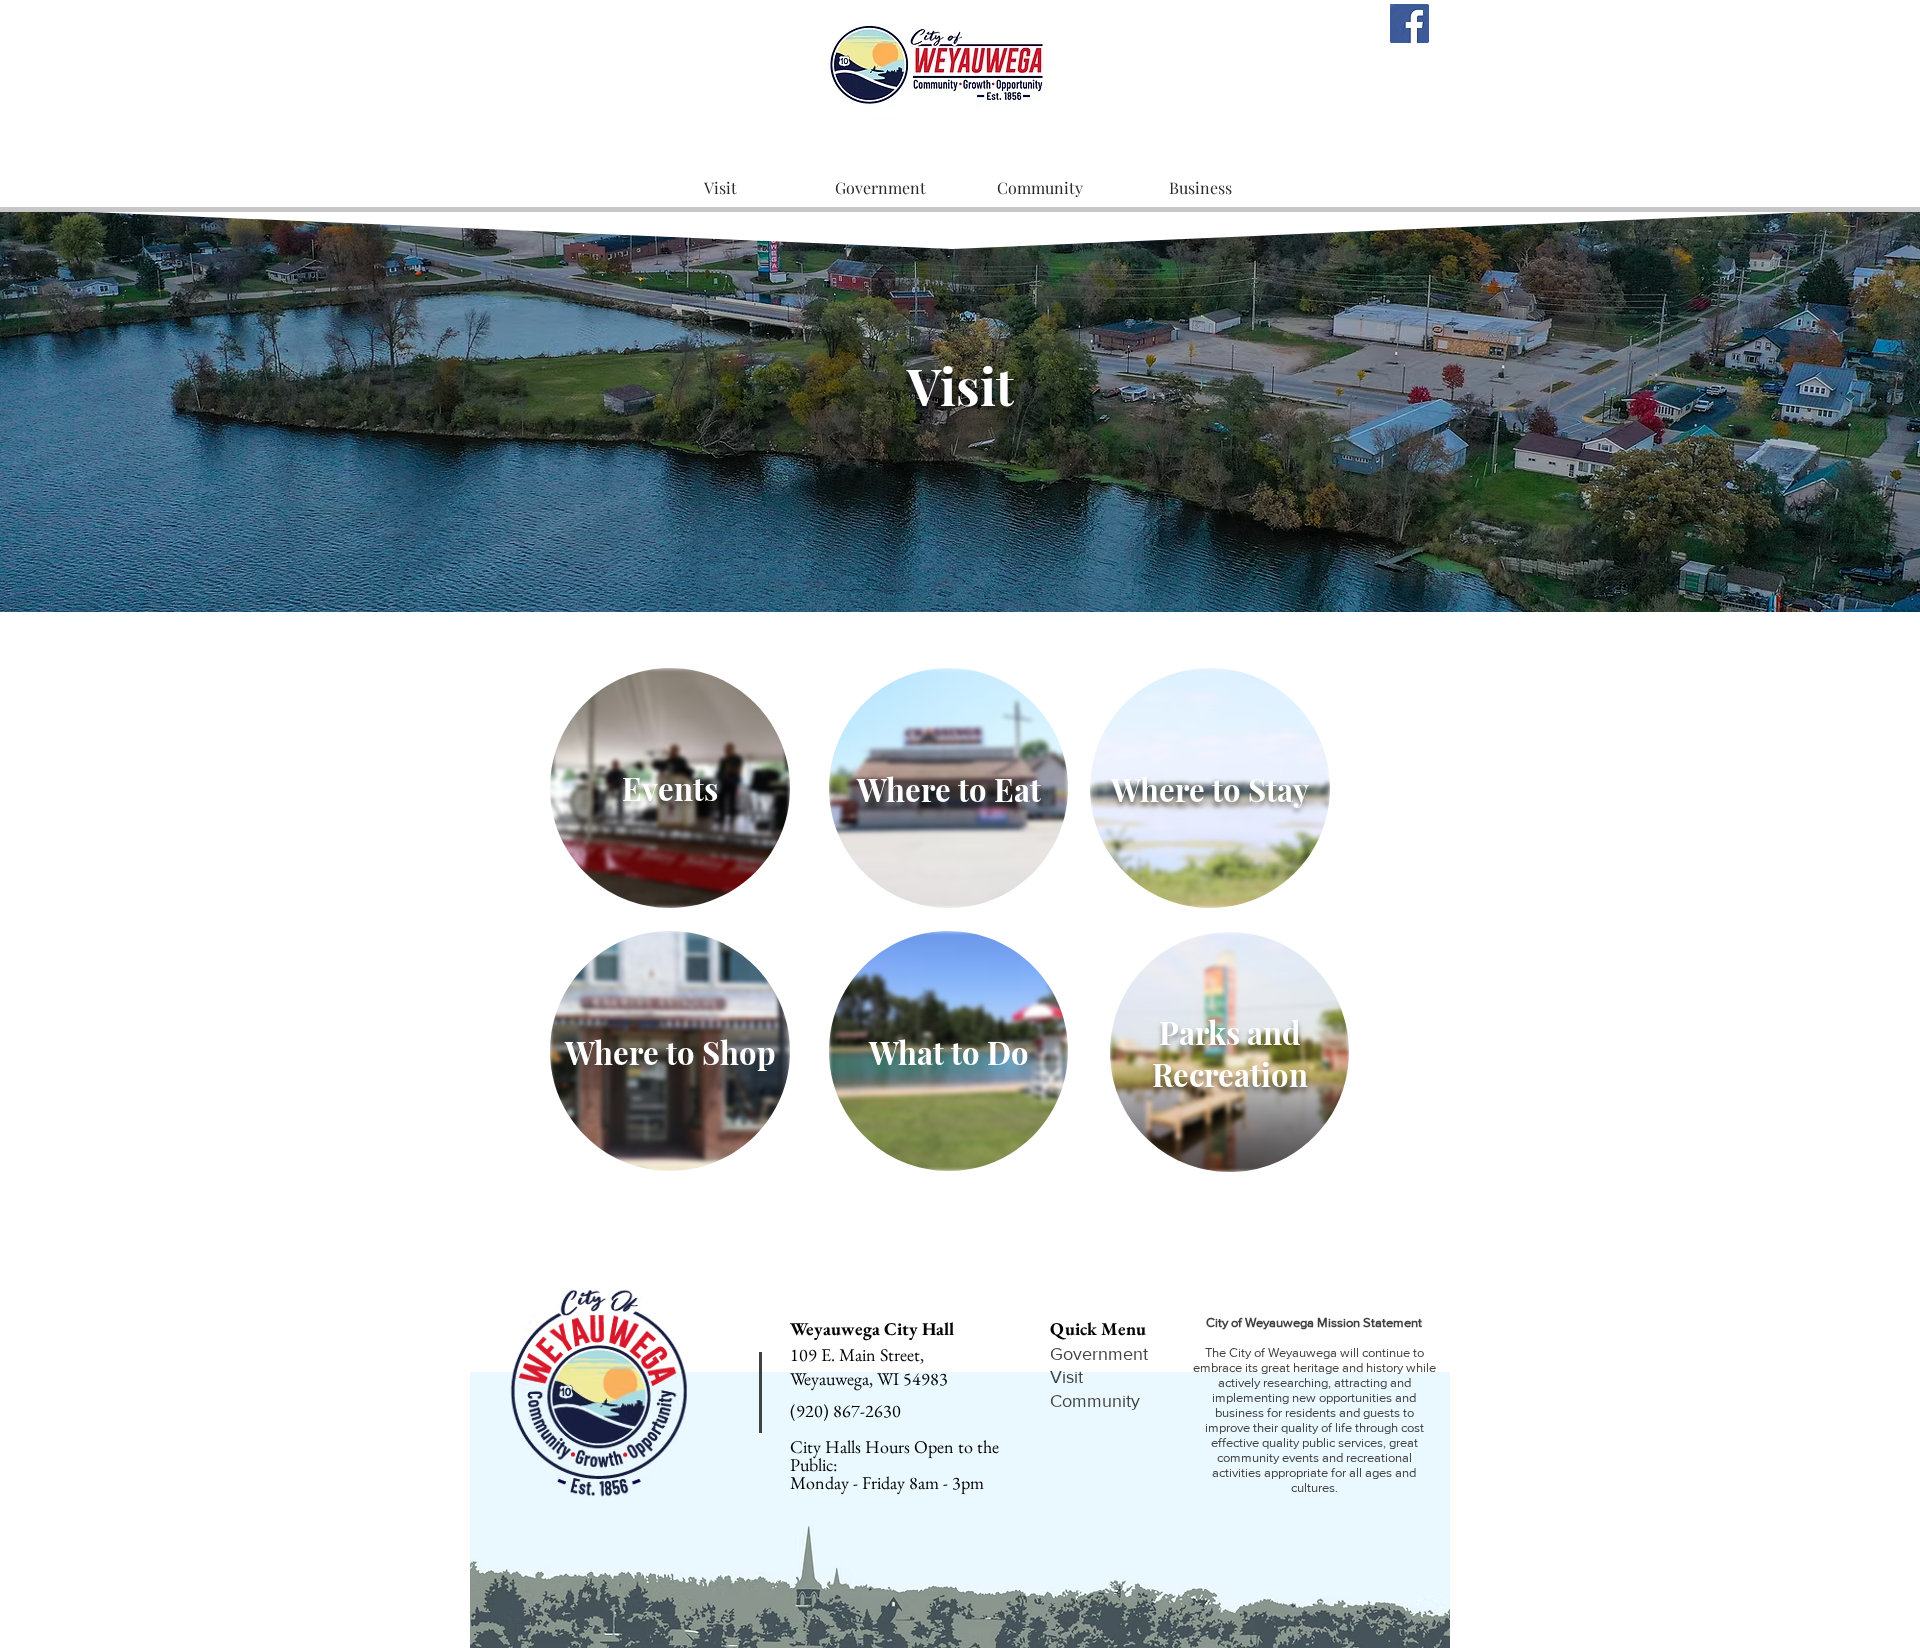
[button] (720, 188)
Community (1095, 1401)
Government (1099, 1354)
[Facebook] (1409, 23)
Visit (1066, 1377)
